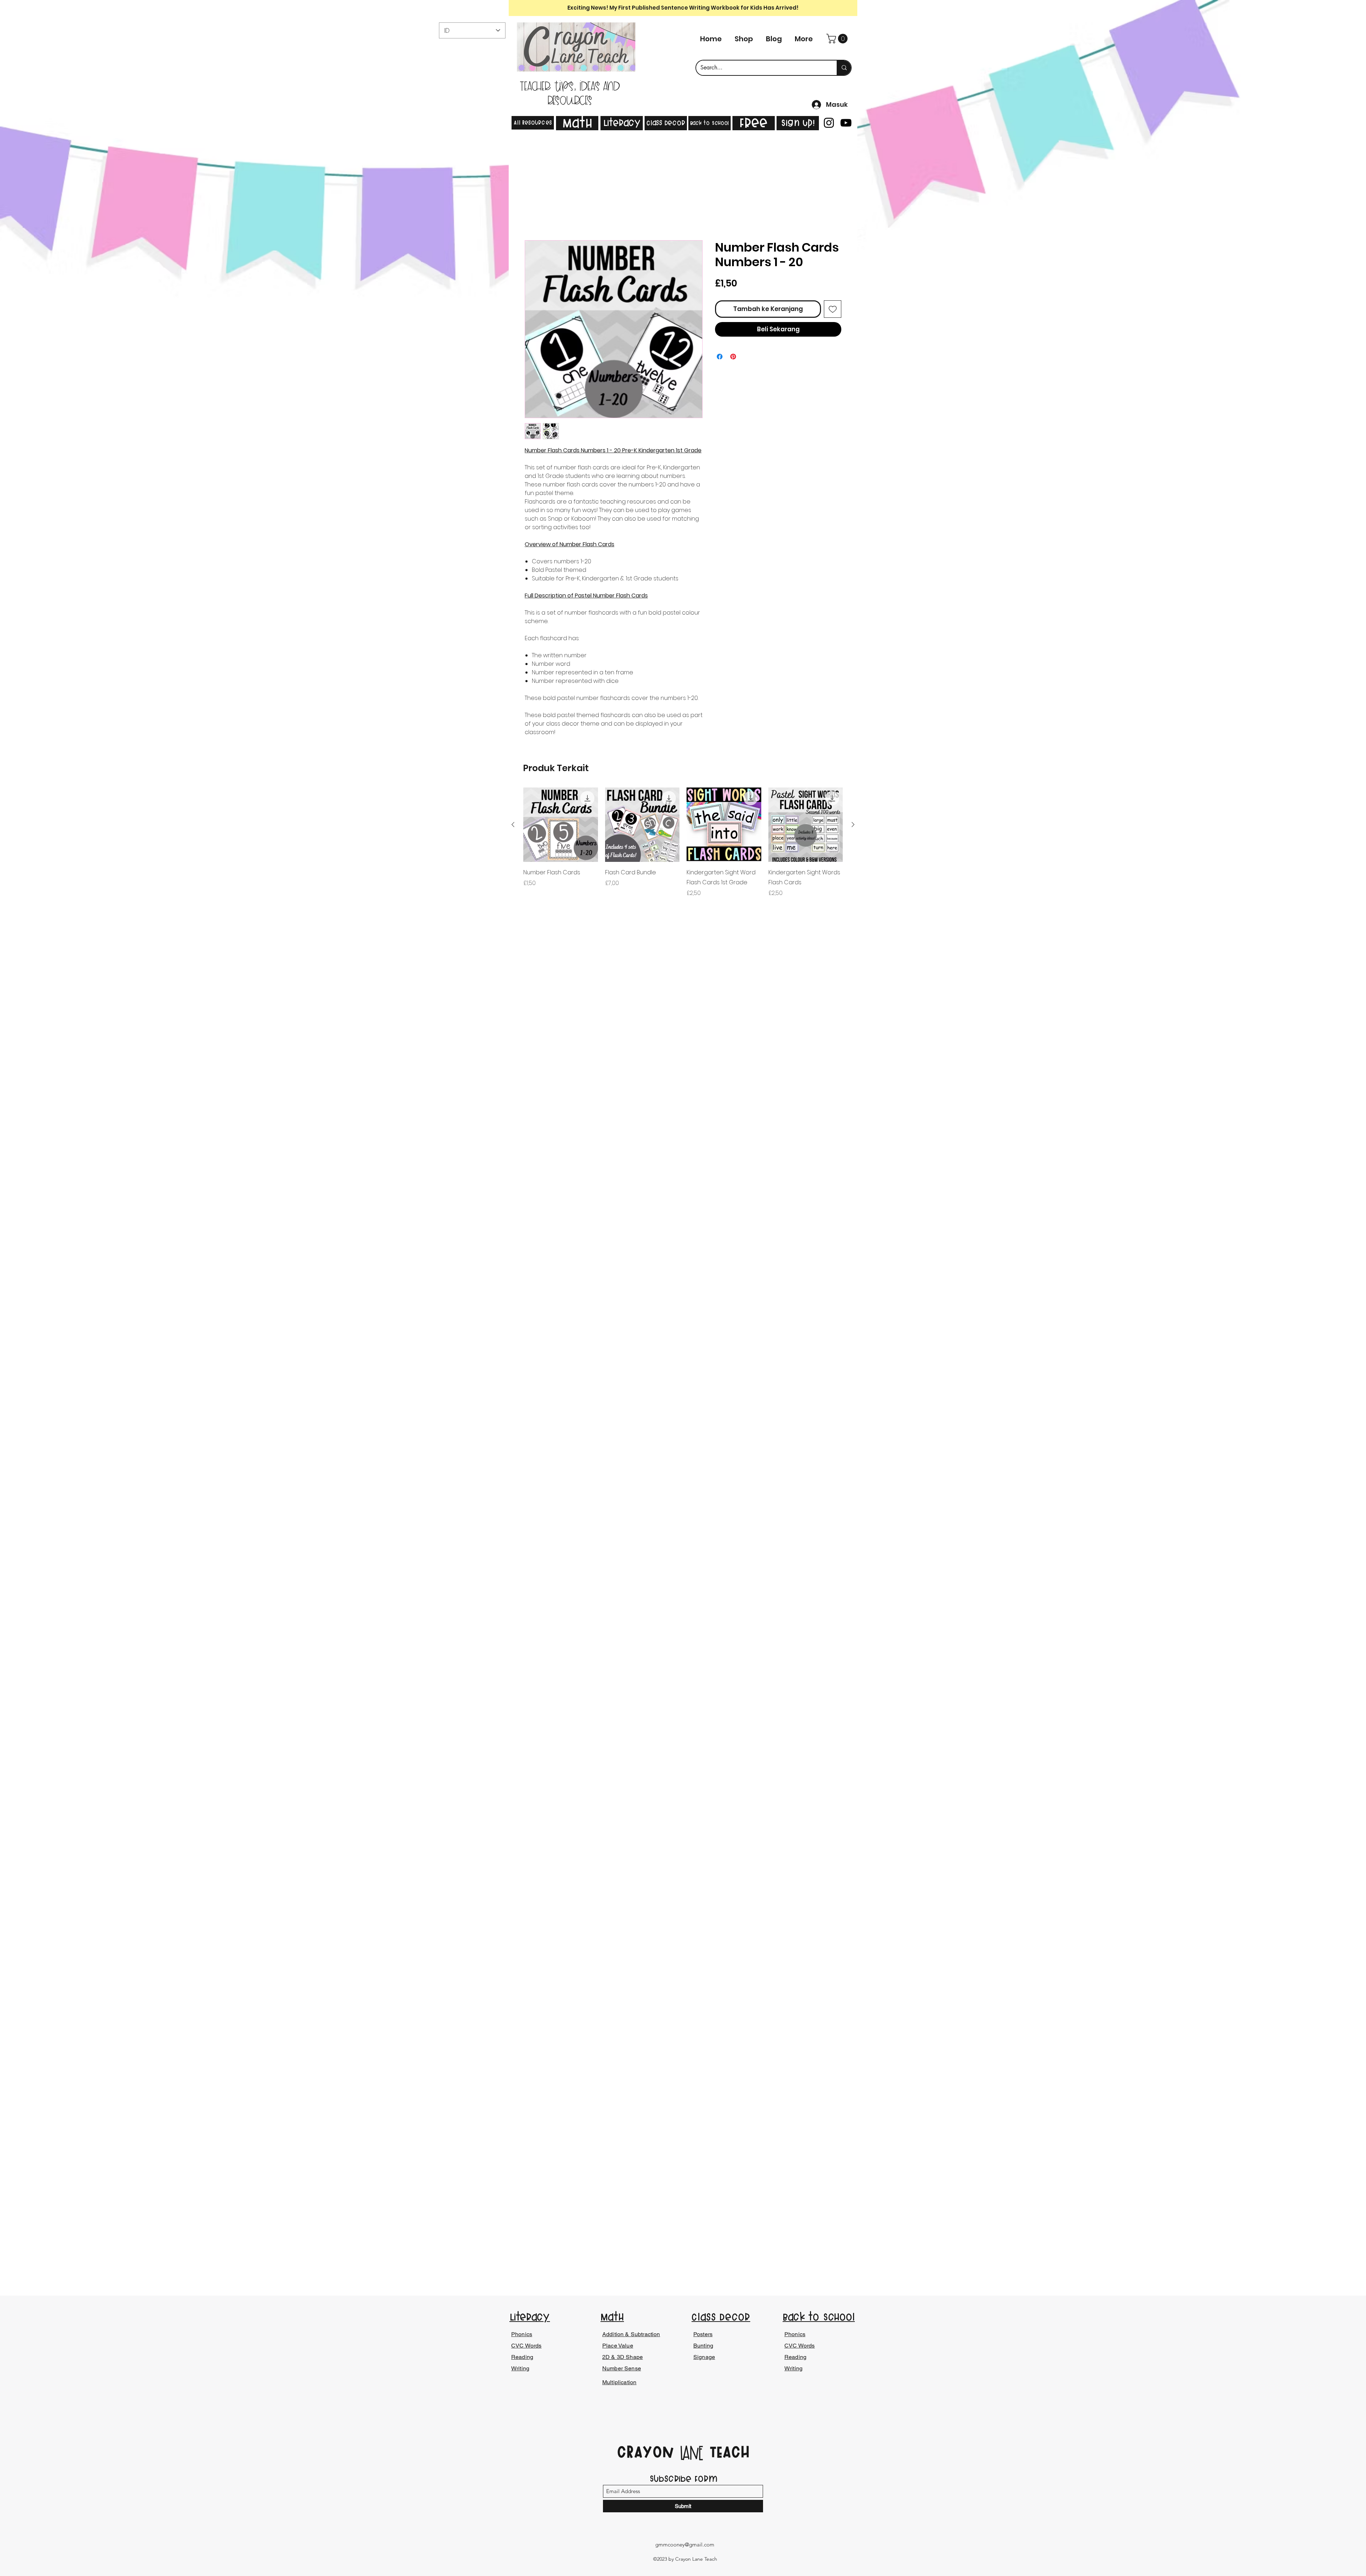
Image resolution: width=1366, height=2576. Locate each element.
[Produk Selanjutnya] (853, 826)
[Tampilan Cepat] (561, 826)
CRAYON (648, 2452)
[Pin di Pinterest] (733, 358)
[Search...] (844, 68)
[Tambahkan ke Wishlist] (833, 310)
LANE (692, 2454)
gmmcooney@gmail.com (685, 2545)
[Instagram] (829, 123)
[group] (683, 849)
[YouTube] (846, 123)
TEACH (727, 2452)
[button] (838, 39)
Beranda (537, 215)
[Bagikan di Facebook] (720, 358)
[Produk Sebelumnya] (513, 826)
